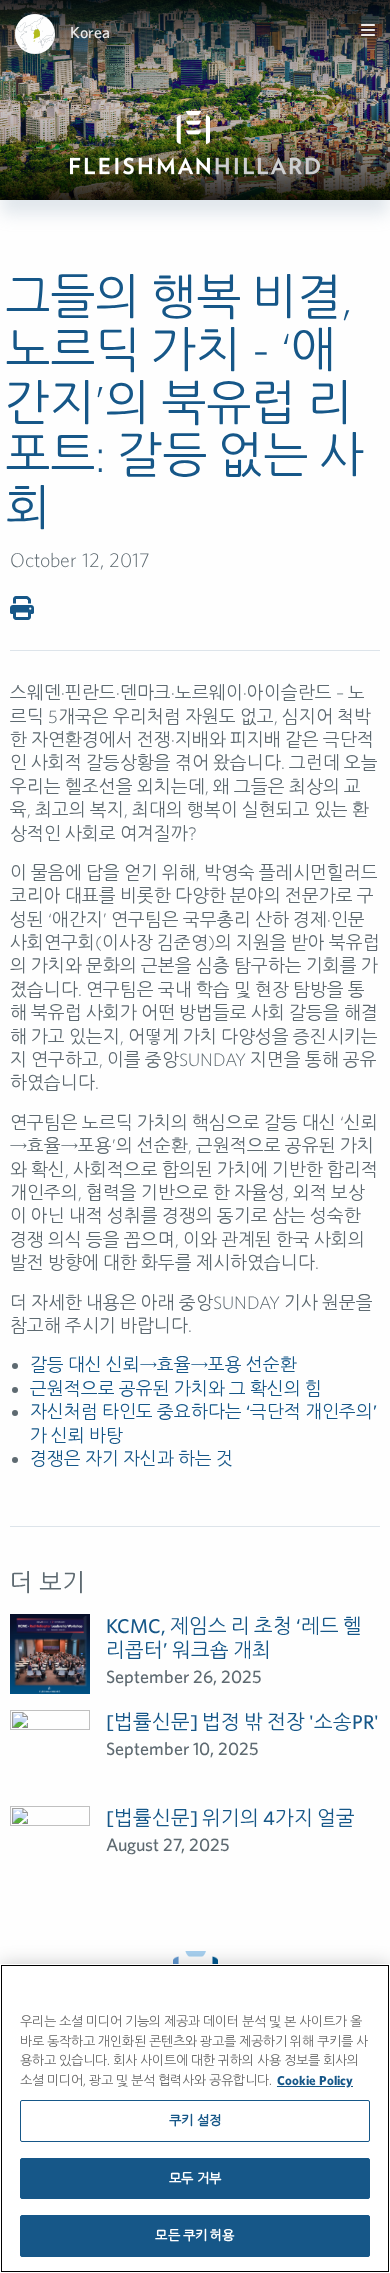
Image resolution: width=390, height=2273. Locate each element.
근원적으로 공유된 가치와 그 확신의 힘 (176, 1388)
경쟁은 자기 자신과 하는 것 (131, 1458)
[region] (195, 2118)
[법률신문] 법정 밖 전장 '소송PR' (242, 1721)
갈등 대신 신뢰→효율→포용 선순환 (163, 1364)
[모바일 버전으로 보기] (368, 30)
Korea (90, 32)
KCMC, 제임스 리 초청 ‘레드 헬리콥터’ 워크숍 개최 (234, 1637)
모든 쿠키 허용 (194, 2235)
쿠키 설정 (195, 2120)
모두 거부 (195, 2178)
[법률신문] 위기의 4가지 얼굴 (230, 1817)
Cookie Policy (315, 2080)
